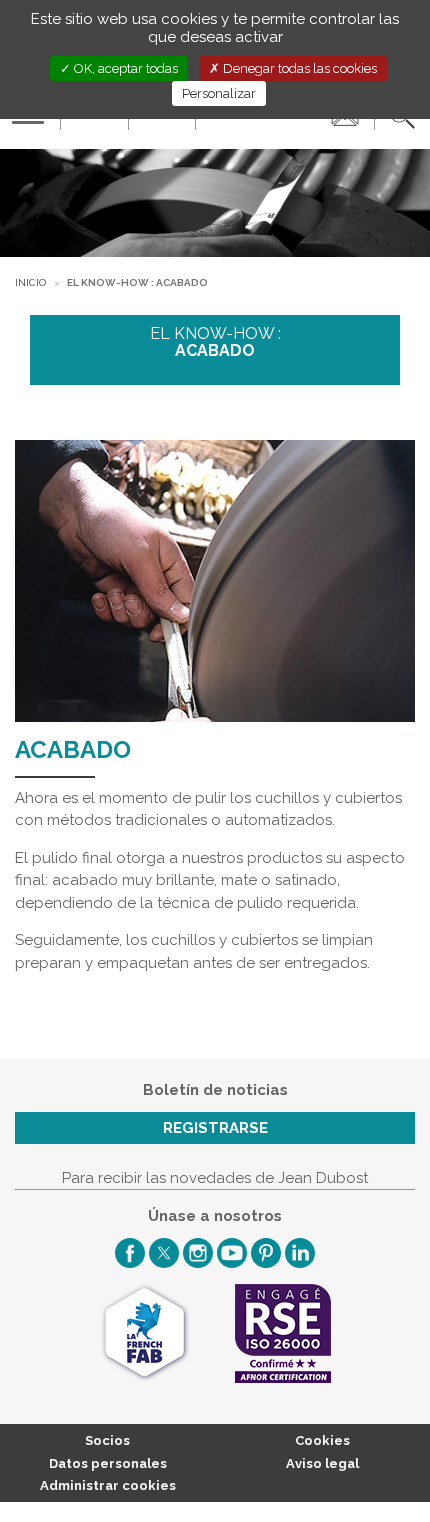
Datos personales (108, 1463)
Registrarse (215, 1128)
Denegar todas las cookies (298, 68)
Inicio (30, 282)
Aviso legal (322, 1463)
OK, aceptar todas (124, 68)
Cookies (322, 1440)
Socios (107, 1440)
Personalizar (219, 93)
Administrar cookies (108, 1485)
